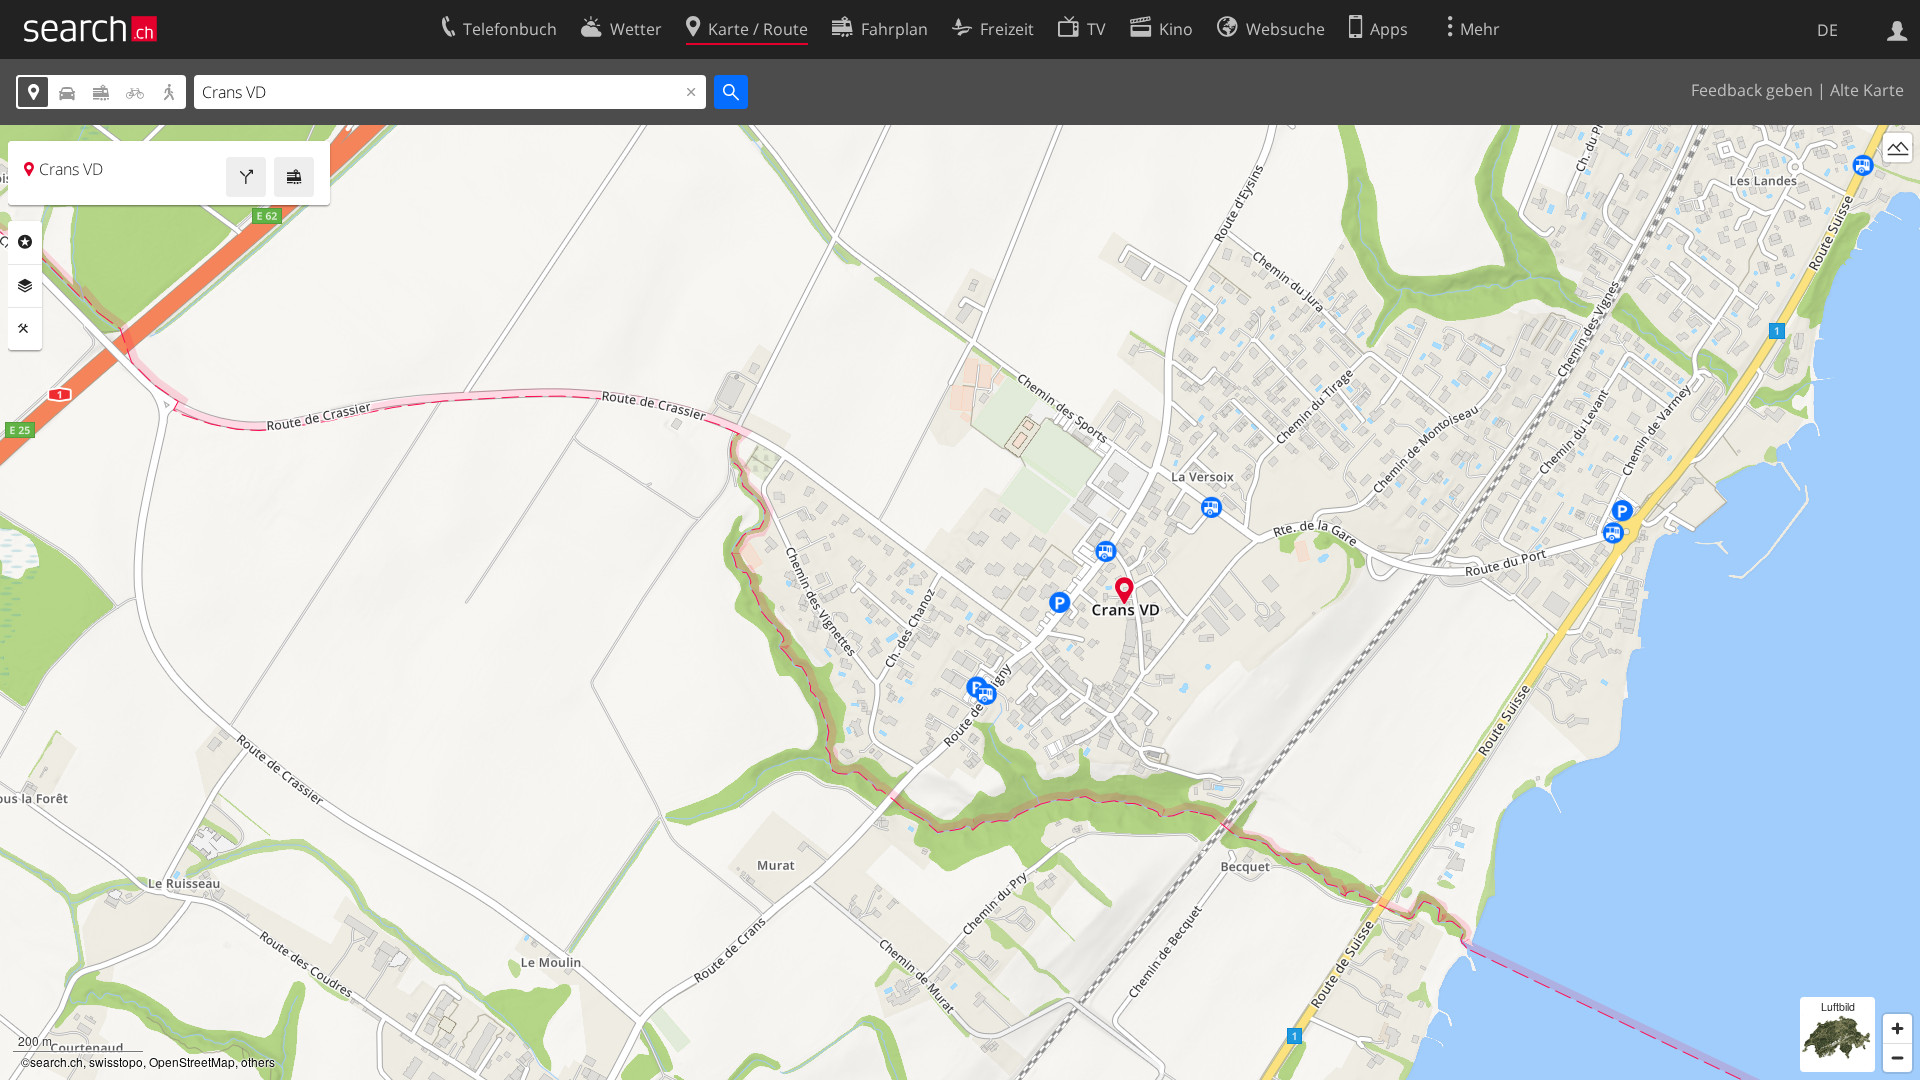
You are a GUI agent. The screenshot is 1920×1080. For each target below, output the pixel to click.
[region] (960, 602)
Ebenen (25, 286)
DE (1827, 30)
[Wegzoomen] (1897, 1057)
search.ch (56, 1061)
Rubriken (25, 242)
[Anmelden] (1897, 29)
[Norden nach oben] (1897, 184)
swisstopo (116, 1061)
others (258, 1061)
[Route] (246, 177)
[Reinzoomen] (1897, 1028)
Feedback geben (1752, 90)
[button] (1124, 590)
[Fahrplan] (294, 177)
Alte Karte (1867, 90)
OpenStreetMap (192, 1061)
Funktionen (25, 329)
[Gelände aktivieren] (1897, 147)
